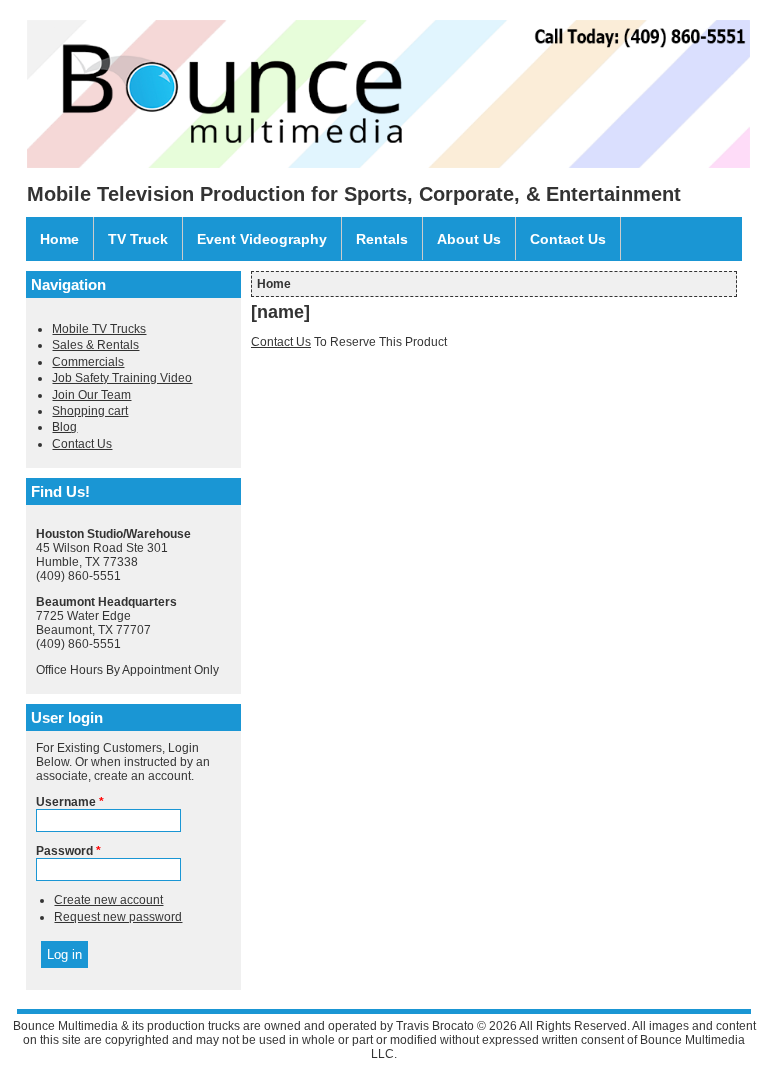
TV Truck (138, 239)
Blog (64, 427)
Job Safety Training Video (122, 378)
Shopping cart (90, 411)
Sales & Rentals (95, 345)
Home (59, 239)
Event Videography (262, 239)
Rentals (382, 239)
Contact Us (568, 239)
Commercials (88, 362)
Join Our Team (91, 395)
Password (68, 851)
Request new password (118, 917)
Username (70, 802)
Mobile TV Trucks (99, 329)
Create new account (108, 900)
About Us (469, 239)
